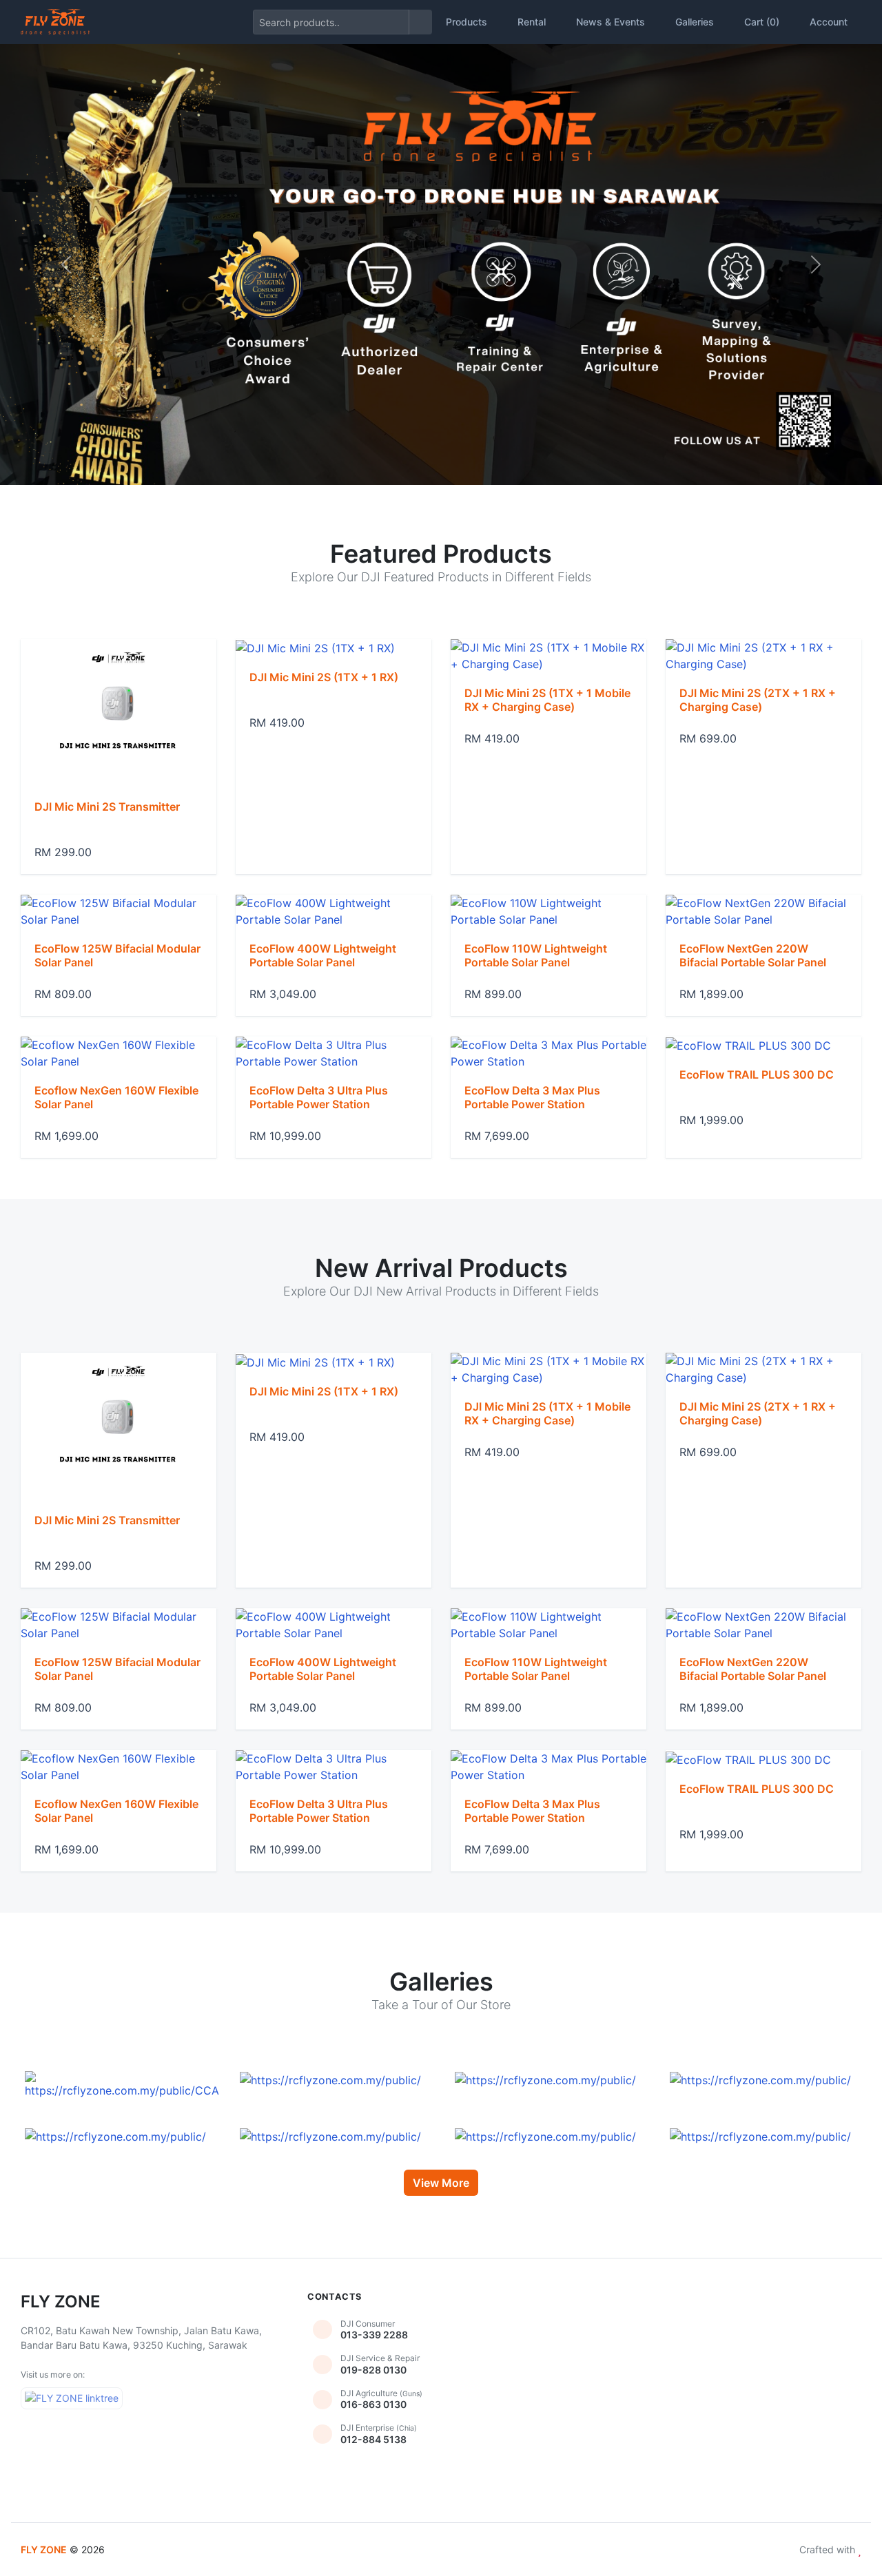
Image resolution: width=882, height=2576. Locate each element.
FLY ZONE (44, 2549)
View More (441, 2183)
